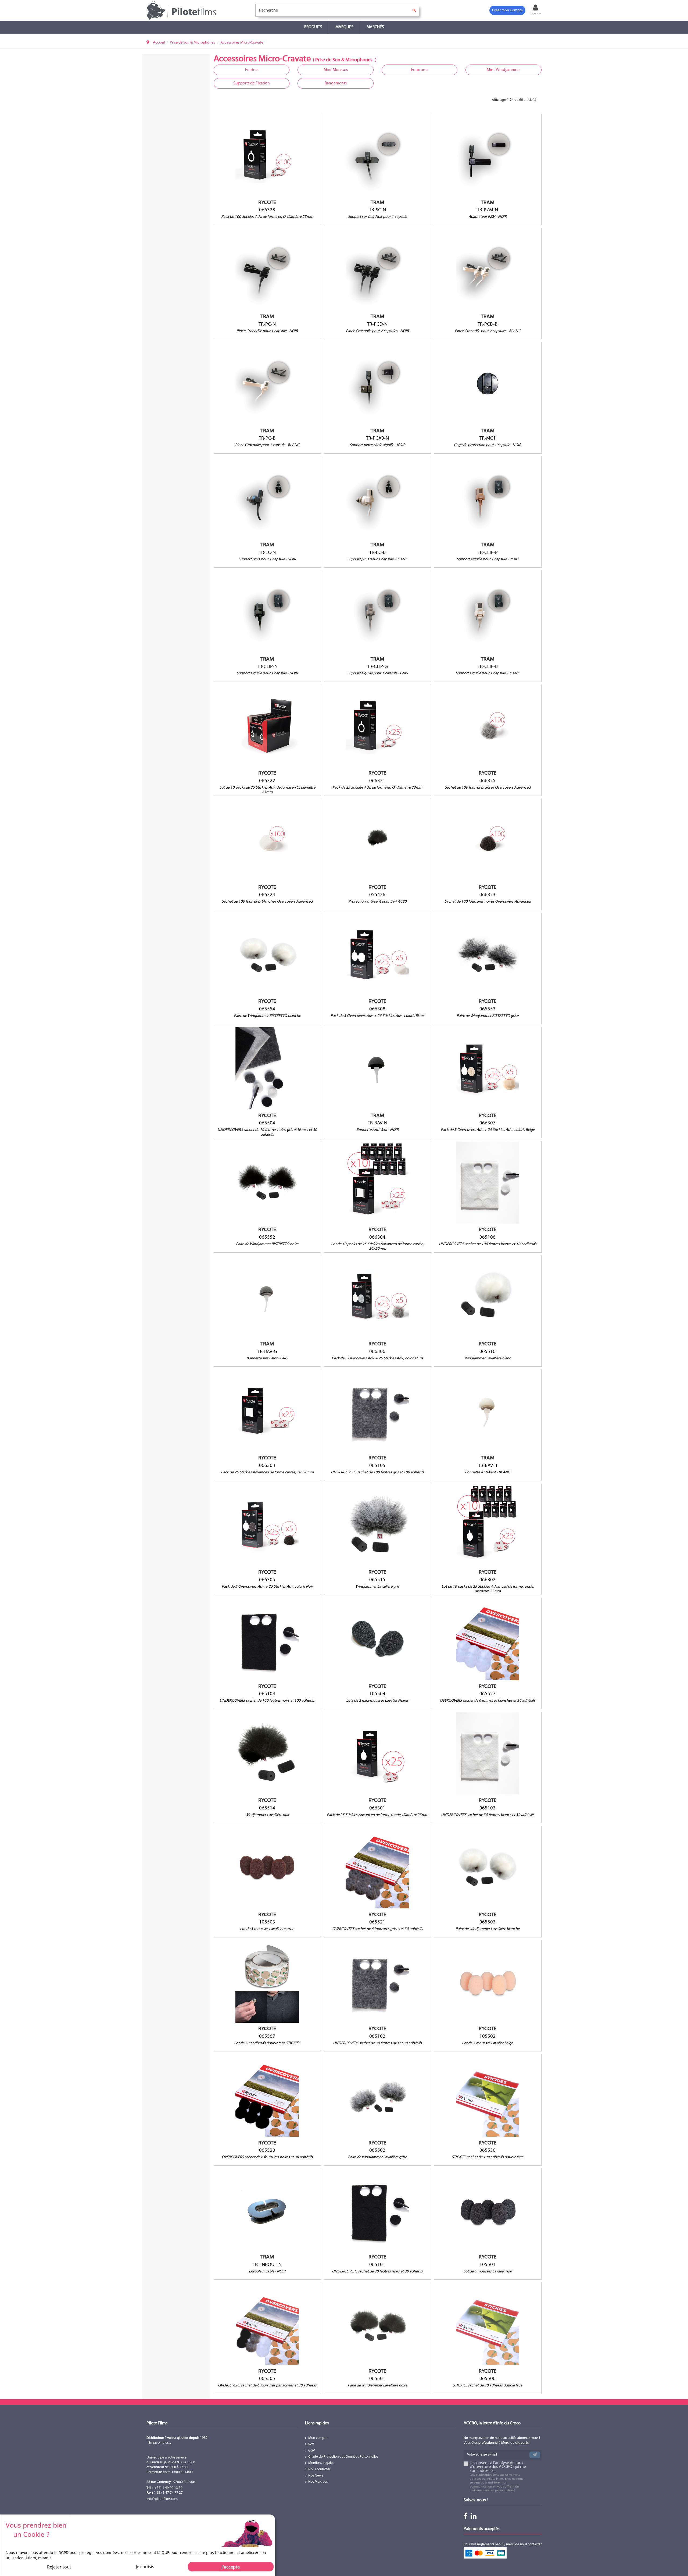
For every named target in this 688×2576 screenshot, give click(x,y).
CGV (312, 2451)
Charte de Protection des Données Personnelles (343, 2457)
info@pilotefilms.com (162, 2499)
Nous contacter (319, 2470)
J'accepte (231, 2567)
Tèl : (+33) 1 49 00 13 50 (164, 2488)
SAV (311, 2444)
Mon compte (318, 2438)
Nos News (316, 2476)
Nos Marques (318, 2482)
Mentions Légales (321, 2463)
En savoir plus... (159, 2443)
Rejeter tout (59, 2567)
